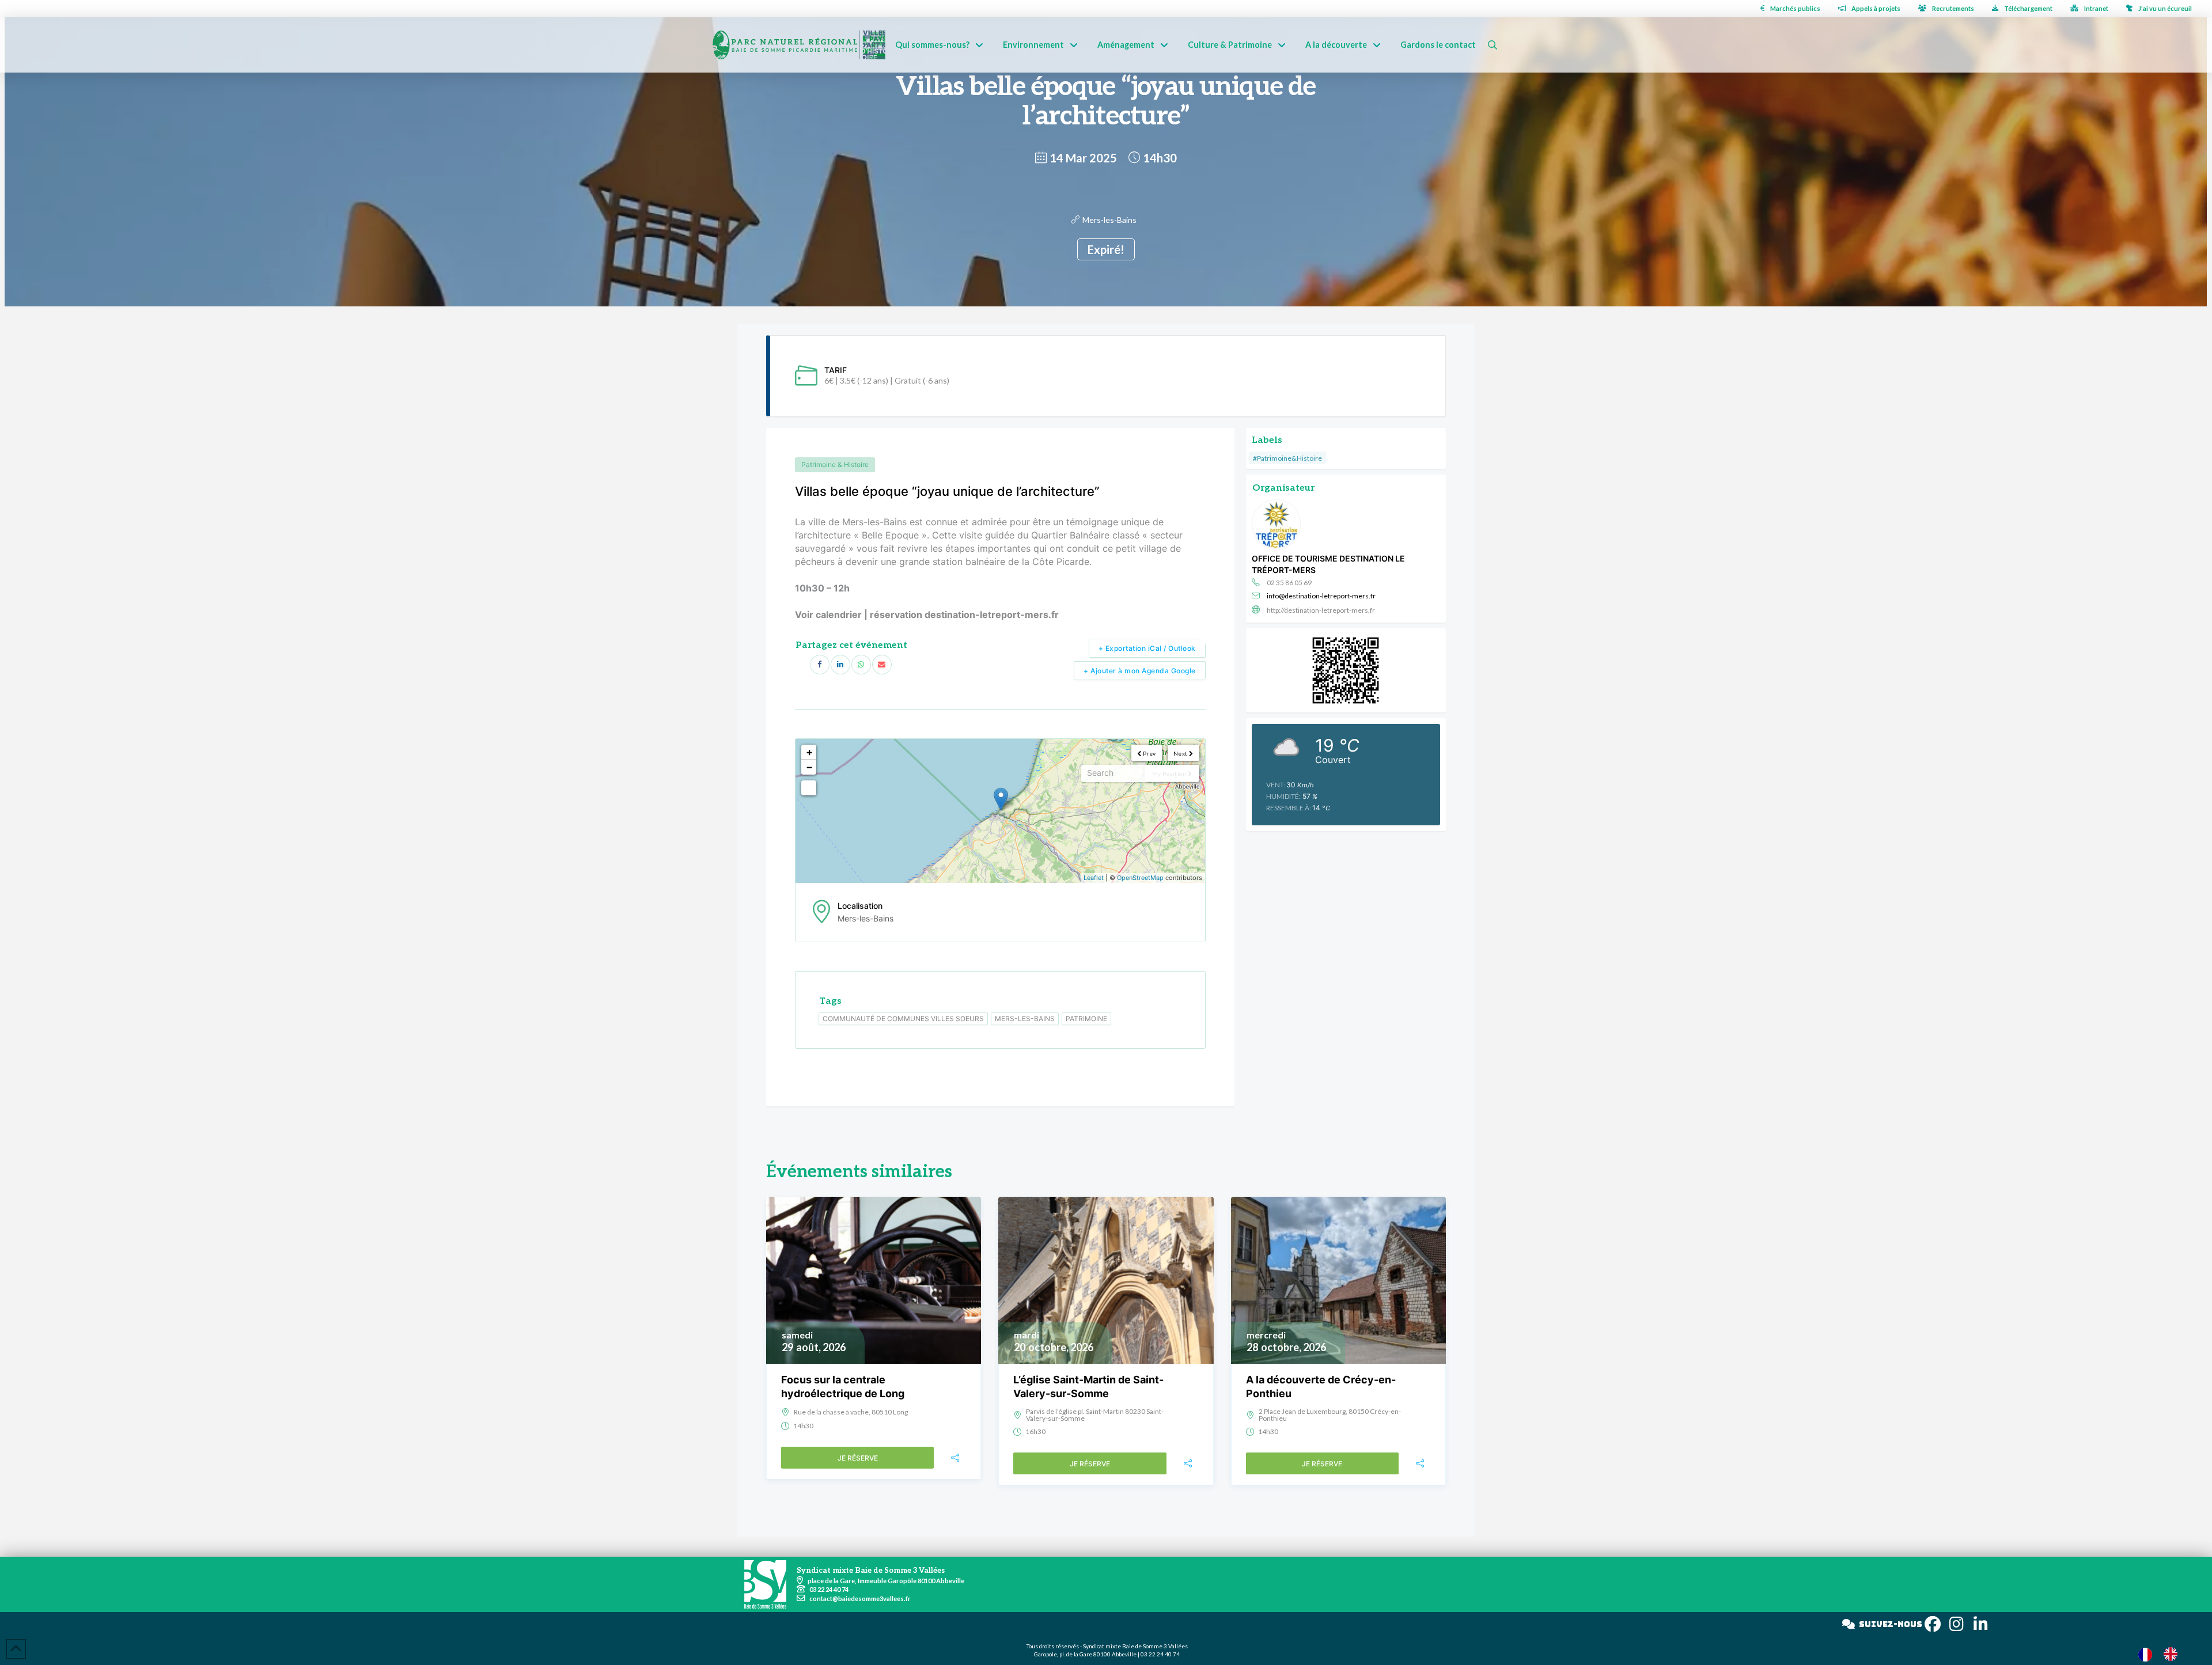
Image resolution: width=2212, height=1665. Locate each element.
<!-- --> (999, 811)
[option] (2173, 1654)
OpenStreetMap (1140, 878)
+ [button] (809, 752)
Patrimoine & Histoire (835, 464)
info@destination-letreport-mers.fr (1321, 596)
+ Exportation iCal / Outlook (1147, 648)
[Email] (882, 665)
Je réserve (858, 1458)
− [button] (809, 767)
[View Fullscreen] (809, 788)
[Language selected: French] (2164, 1654)
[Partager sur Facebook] (820, 665)
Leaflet (1094, 878)
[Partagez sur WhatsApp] (861, 665)
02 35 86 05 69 (1289, 583)
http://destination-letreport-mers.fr (1321, 610)
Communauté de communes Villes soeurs (903, 1019)
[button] (1493, 45)
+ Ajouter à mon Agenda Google (1140, 671)
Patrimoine (1086, 1019)
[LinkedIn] (840, 665)
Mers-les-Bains (1109, 220)
